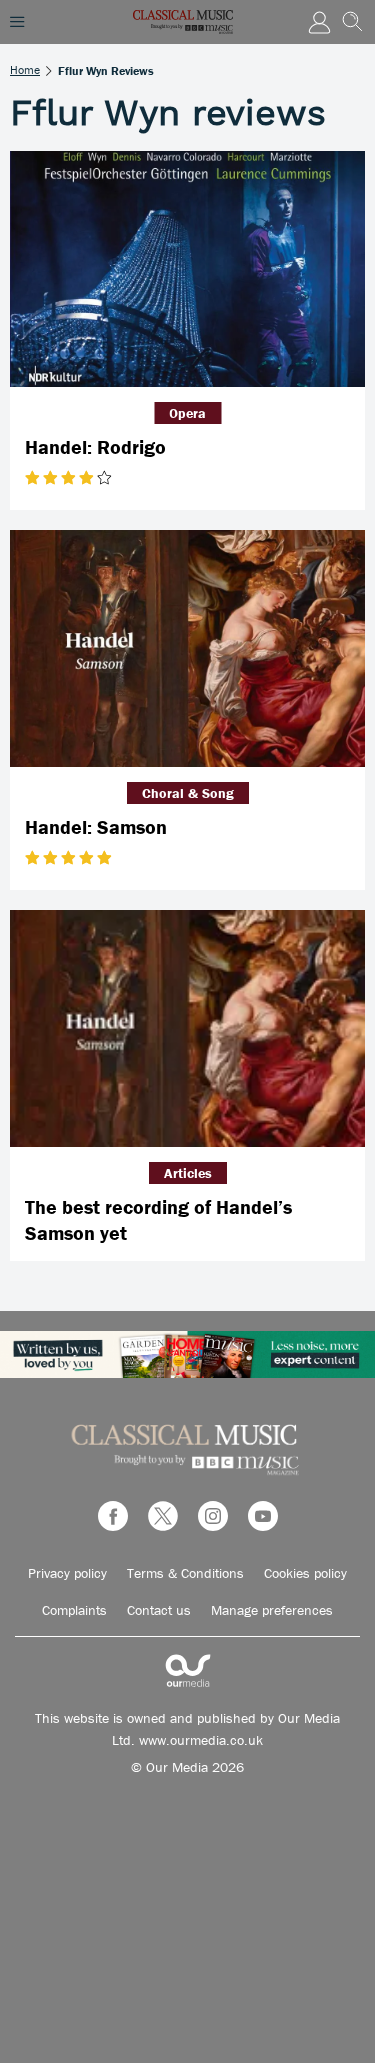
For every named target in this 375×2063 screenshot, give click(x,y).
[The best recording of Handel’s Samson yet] (187, 1028)
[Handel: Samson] (187, 648)
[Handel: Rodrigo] (187, 269)
